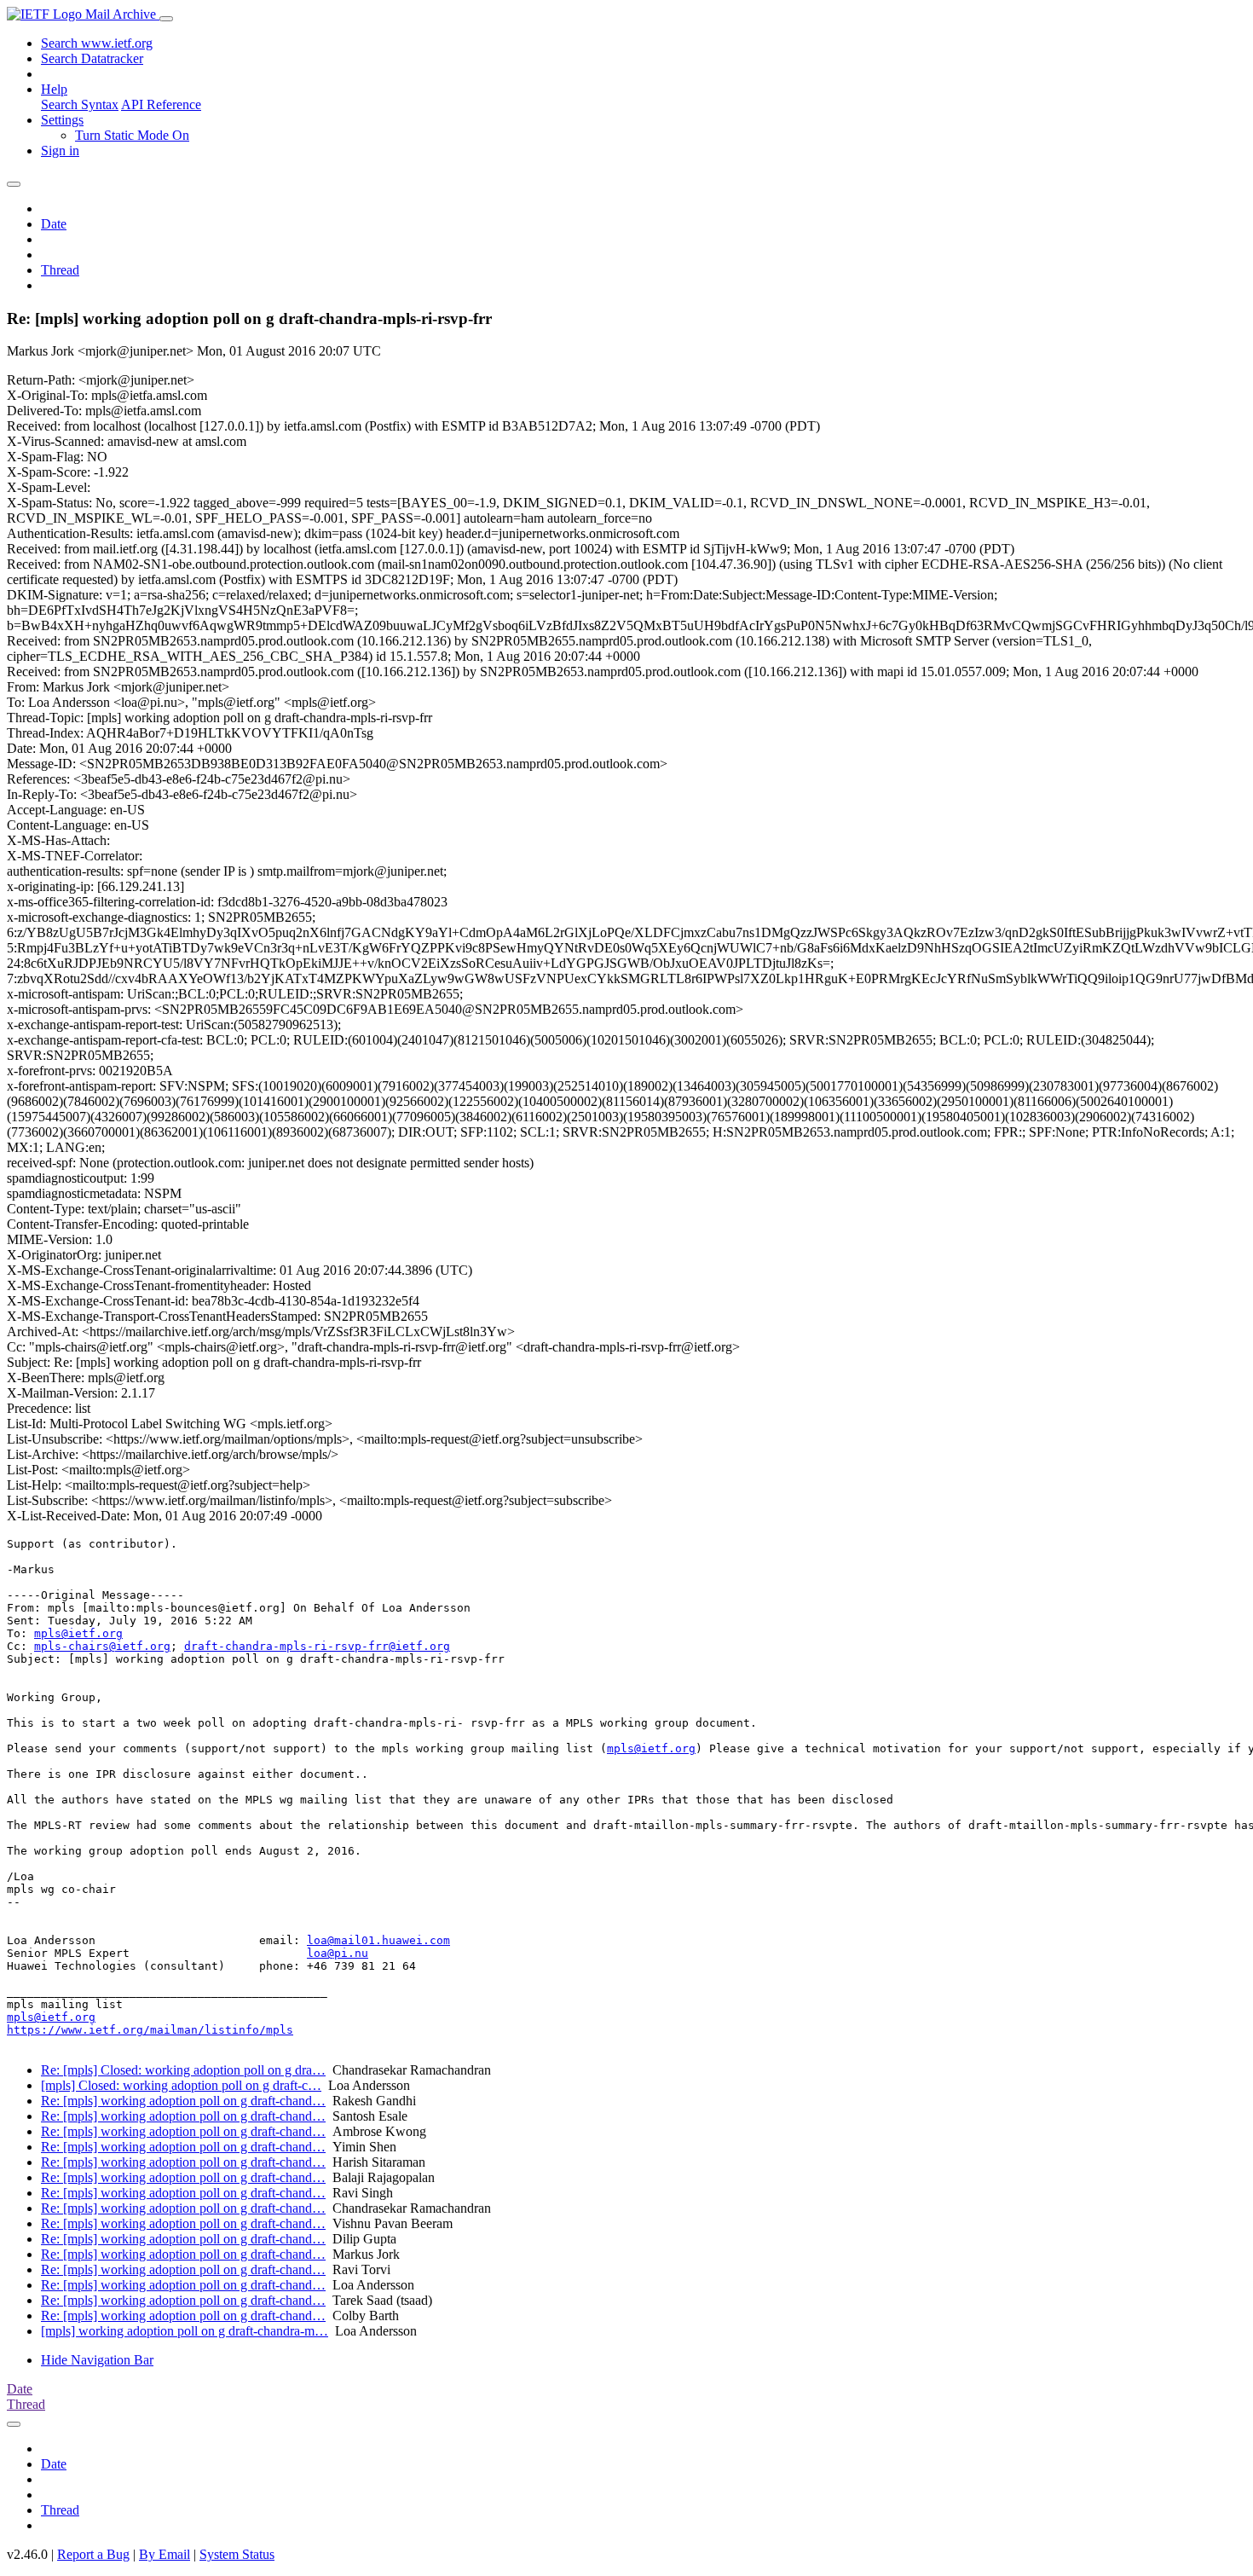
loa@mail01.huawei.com (378, 1940)
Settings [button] (62, 120)
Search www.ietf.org (97, 43)
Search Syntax (80, 104)
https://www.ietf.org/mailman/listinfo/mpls (150, 2030)
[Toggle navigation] (166, 19)
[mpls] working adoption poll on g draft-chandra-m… (185, 2331)
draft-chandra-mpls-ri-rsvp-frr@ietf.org (317, 1646)
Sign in (60, 151)
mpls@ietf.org (78, 1633)
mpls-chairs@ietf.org (102, 1646)
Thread (60, 270)
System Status (237, 2554)
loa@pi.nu (338, 1953)
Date (54, 224)
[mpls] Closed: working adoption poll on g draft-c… (181, 2085)
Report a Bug (93, 2554)
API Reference (161, 104)
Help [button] (54, 89)
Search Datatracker (92, 58)
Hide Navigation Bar (97, 2360)
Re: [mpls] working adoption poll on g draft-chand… (183, 2101)
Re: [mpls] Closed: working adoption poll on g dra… (183, 2070)
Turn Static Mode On (132, 135)
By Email (165, 2554)
